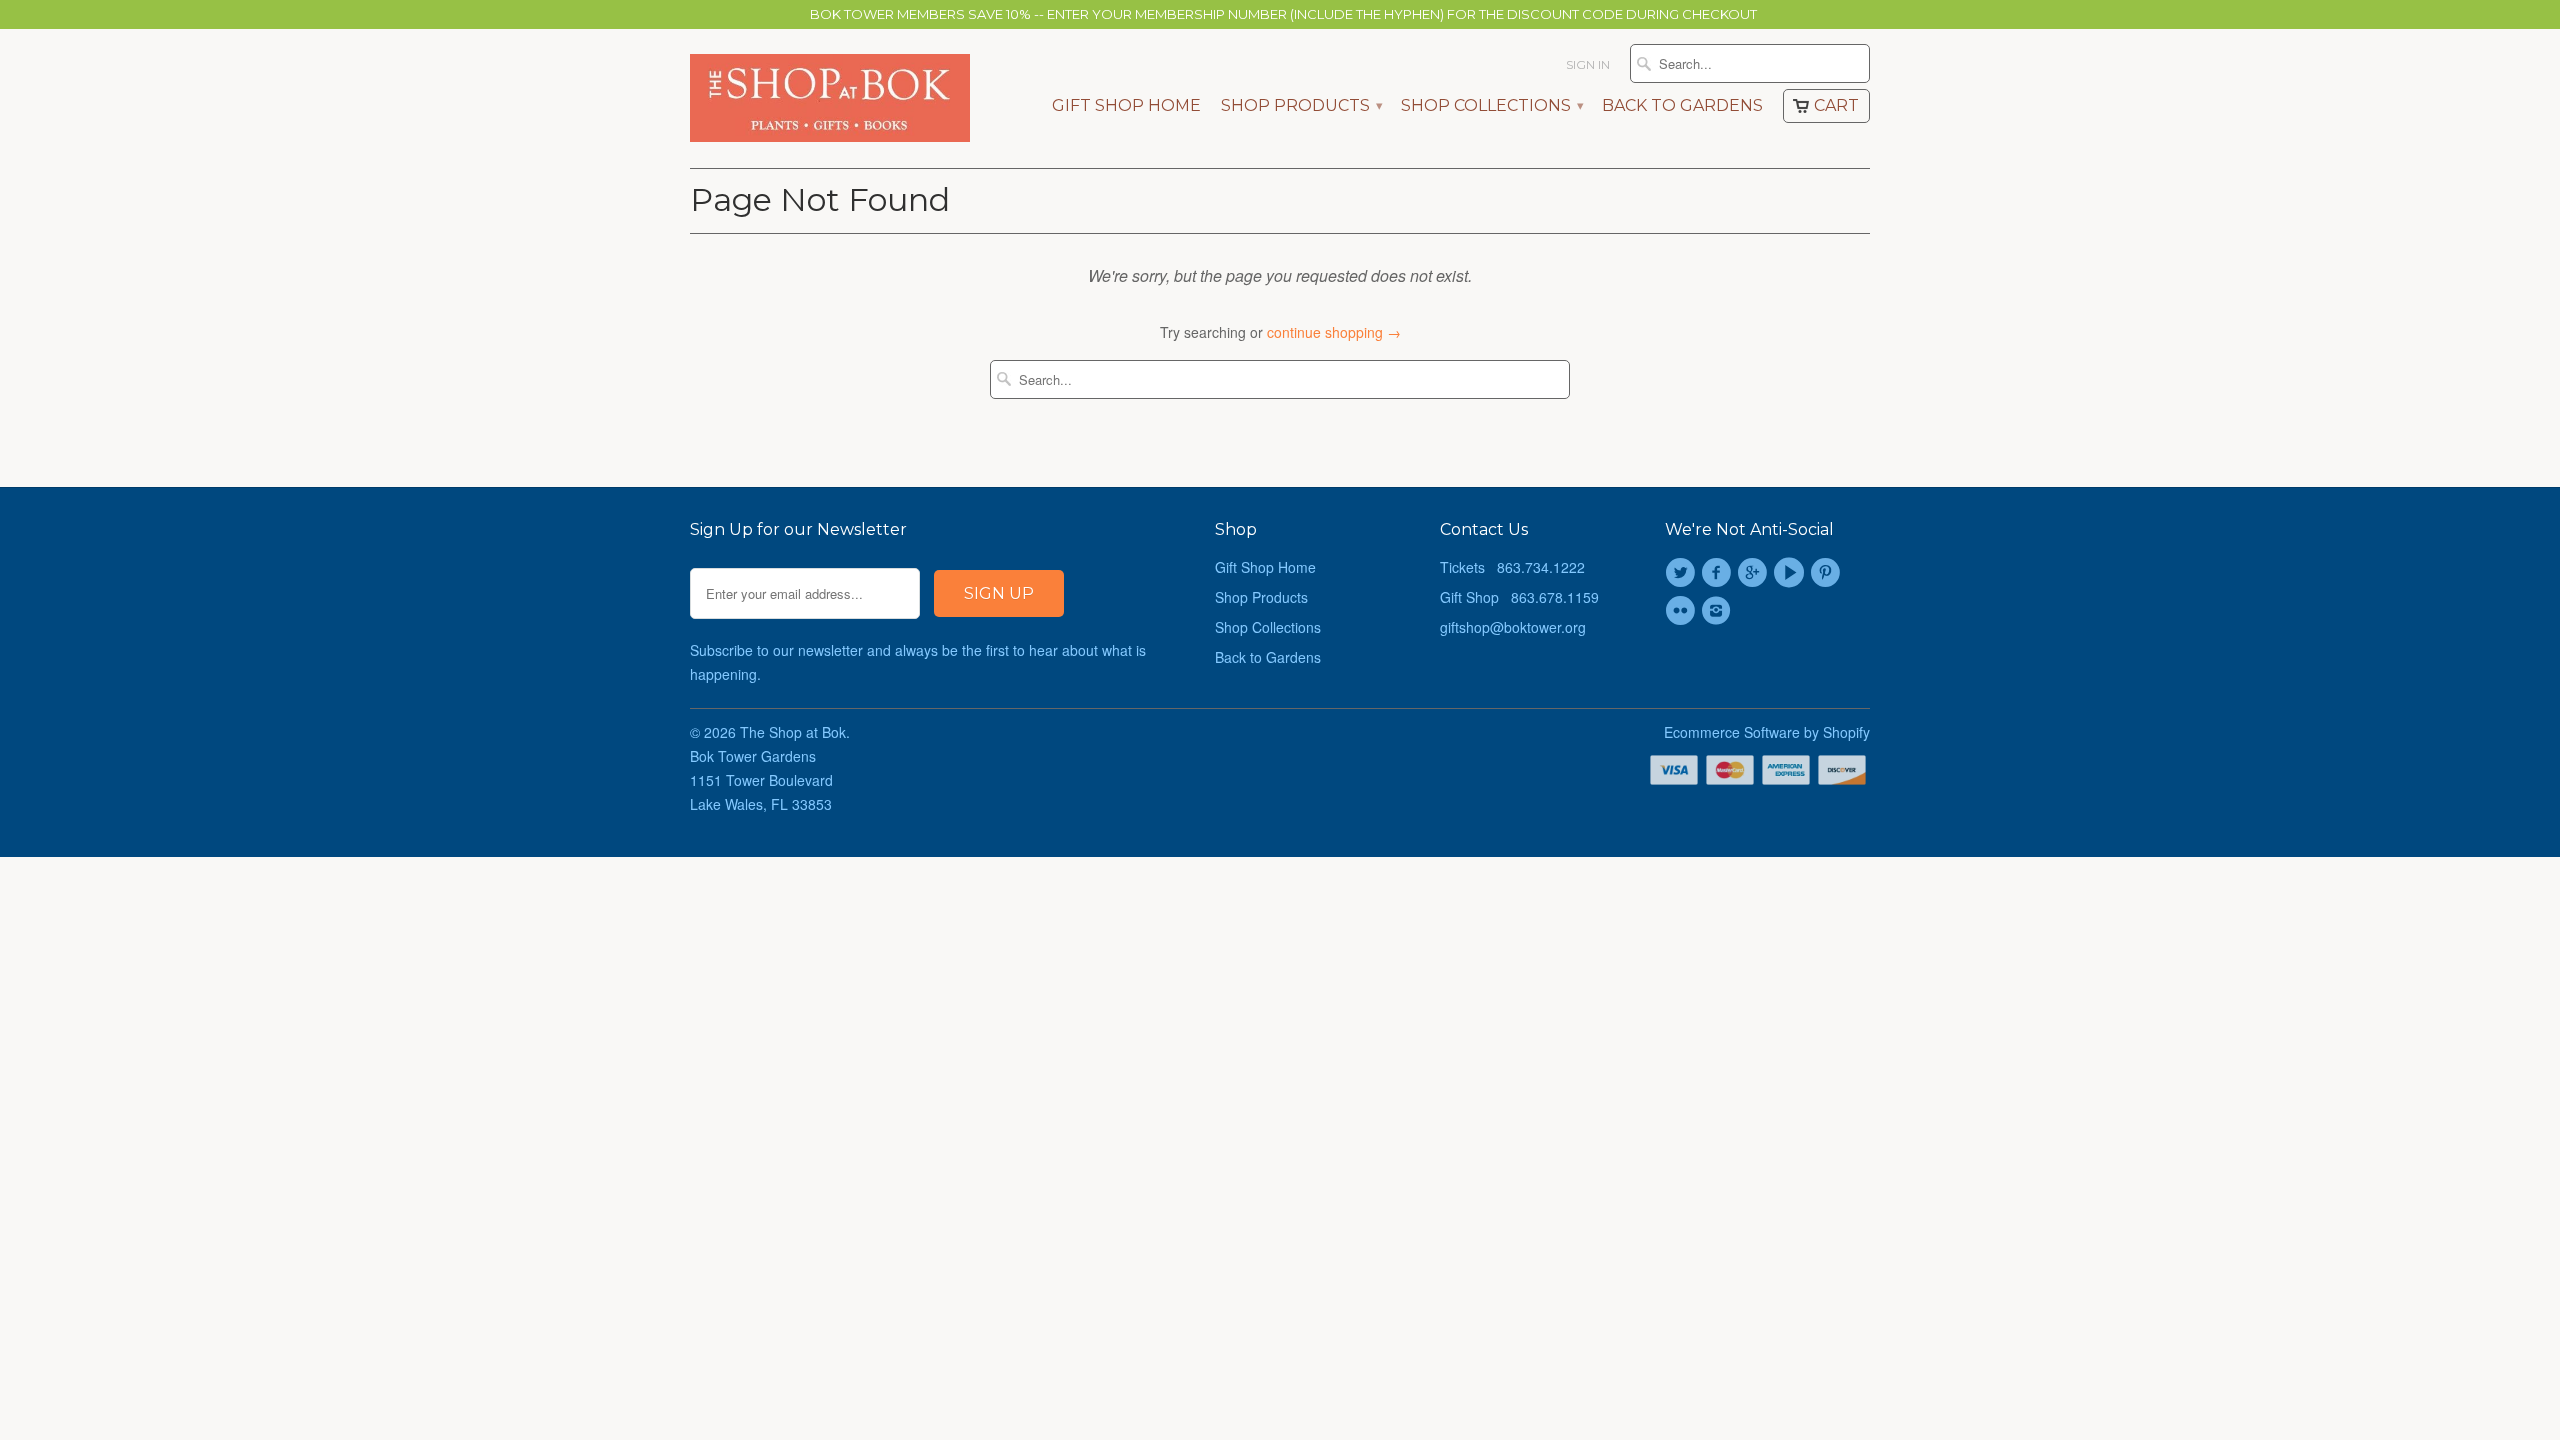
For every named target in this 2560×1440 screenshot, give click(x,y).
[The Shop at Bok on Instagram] (1719, 611)
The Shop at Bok (793, 732)
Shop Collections (1491, 106)
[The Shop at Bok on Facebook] (1719, 573)
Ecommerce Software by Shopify (1767, 732)
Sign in (1588, 64)
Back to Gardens (1682, 106)
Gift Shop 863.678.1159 (1519, 597)
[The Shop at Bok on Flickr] (1683, 611)
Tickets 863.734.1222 (1512, 567)
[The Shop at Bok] (830, 98)
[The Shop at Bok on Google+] (1756, 573)
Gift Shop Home (1126, 106)
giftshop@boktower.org (1513, 627)
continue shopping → (1334, 332)
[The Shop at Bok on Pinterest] (1828, 573)
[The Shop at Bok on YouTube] (1792, 573)
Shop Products (1301, 106)
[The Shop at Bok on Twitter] (1683, 573)
